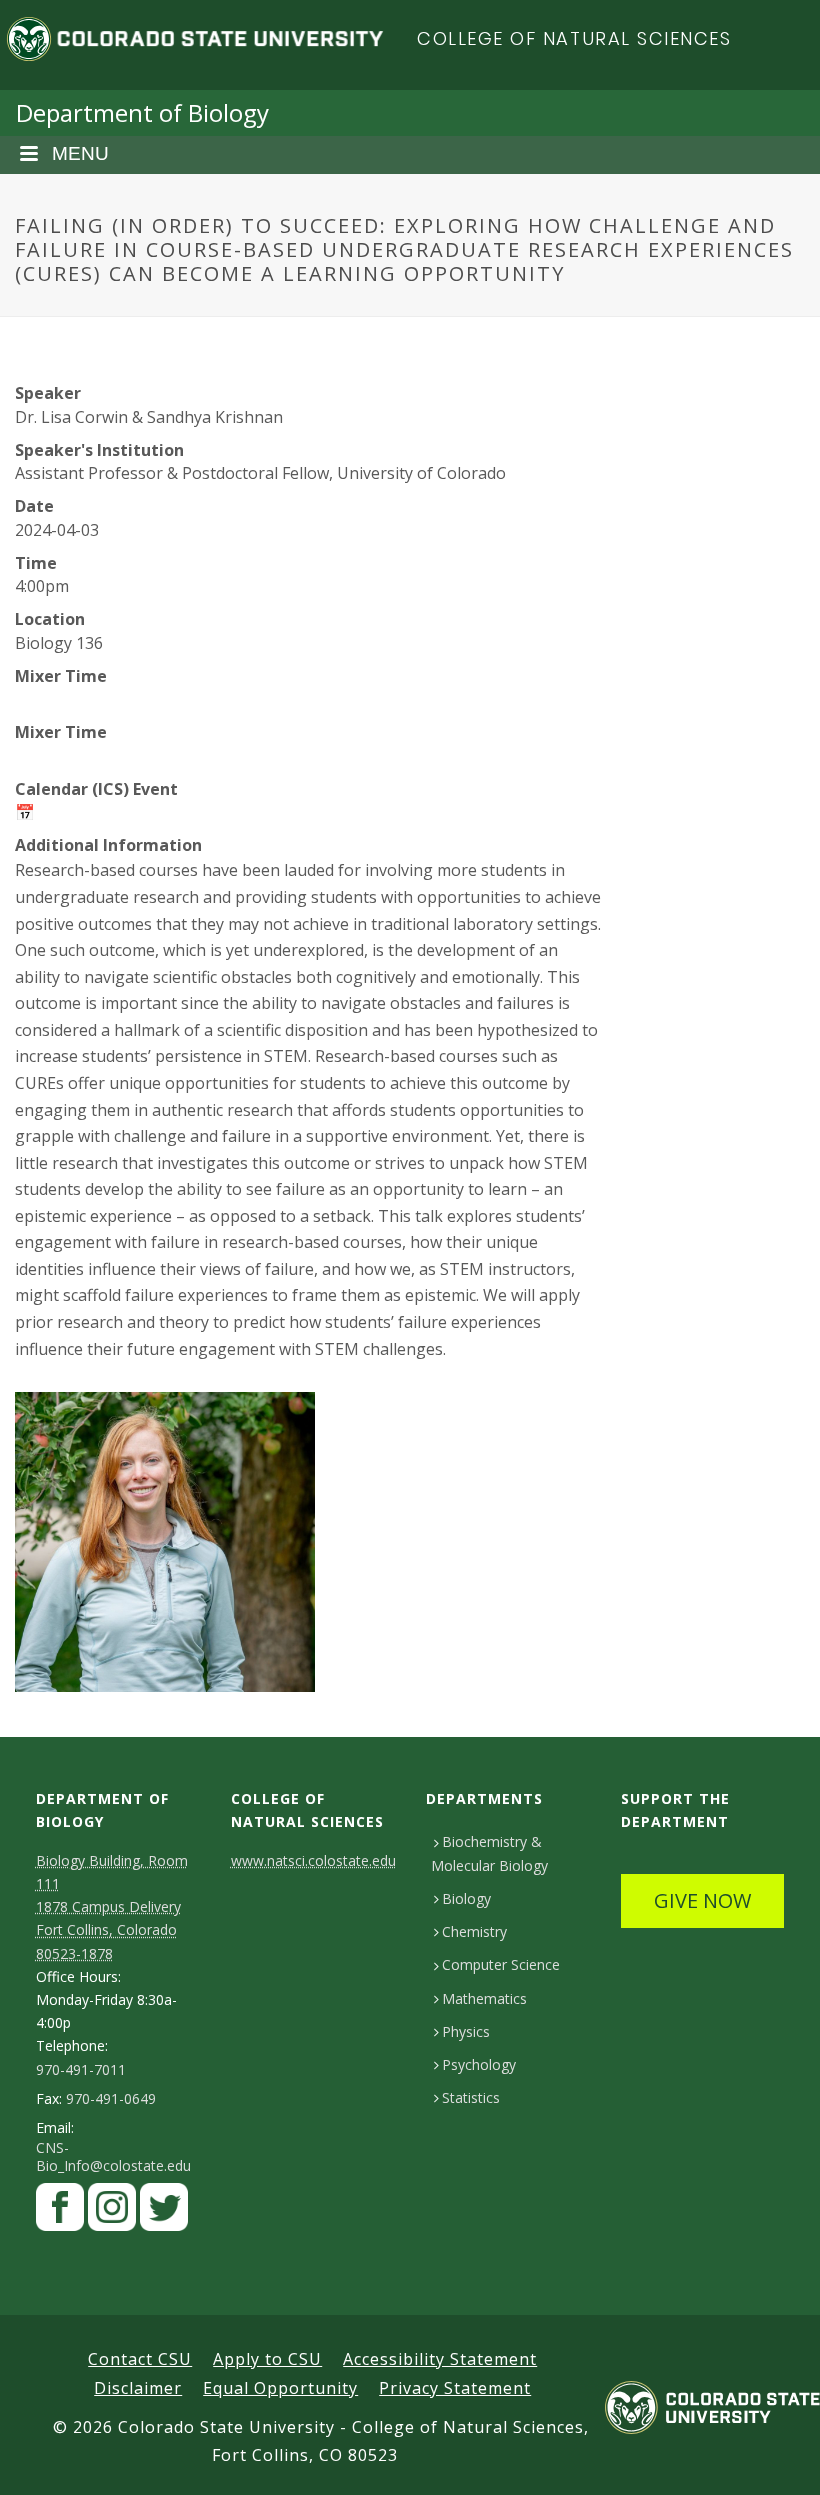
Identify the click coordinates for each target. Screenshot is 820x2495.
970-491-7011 (81, 2070)
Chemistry (474, 1931)
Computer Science (501, 1964)
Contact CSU (140, 2359)
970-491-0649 (111, 2099)
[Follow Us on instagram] (112, 2212)
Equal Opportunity (280, 2388)
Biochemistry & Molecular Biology (489, 1853)
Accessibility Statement (440, 2359)
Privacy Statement (455, 2388)
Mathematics (484, 1998)
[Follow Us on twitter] (164, 2212)
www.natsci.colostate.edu (313, 1860)
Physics (466, 2031)
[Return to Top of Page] (775, 2457)
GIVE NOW (702, 1900)
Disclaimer (138, 2388)
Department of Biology (142, 112)
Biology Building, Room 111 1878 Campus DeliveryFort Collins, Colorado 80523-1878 (112, 1907)
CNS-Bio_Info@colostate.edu (113, 2157)
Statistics (471, 2097)
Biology (466, 1898)
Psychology (479, 2064)
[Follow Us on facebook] (60, 2212)
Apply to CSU (267, 2359)
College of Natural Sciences (574, 38)
